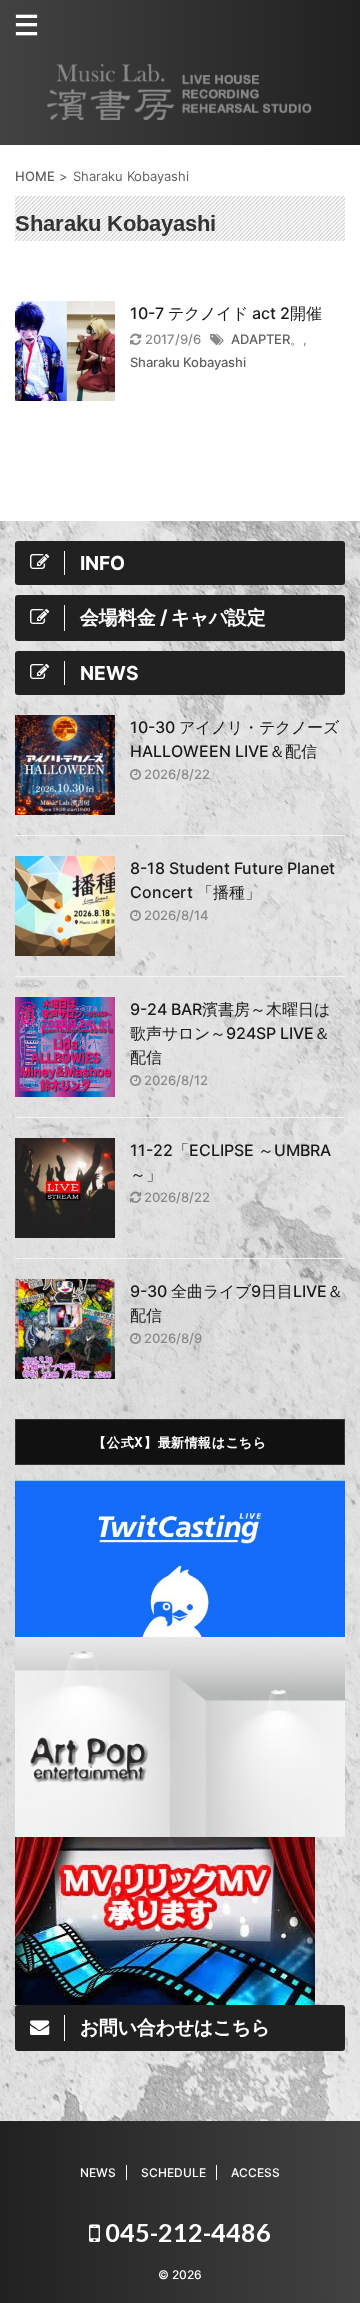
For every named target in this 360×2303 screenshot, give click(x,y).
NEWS (98, 2172)
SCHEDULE (173, 2172)
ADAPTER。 (267, 339)
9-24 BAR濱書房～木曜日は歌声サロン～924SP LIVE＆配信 (230, 1033)
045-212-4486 (185, 2232)
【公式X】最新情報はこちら (179, 1441)
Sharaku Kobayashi (188, 362)
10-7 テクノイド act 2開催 (226, 313)
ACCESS (255, 2172)
